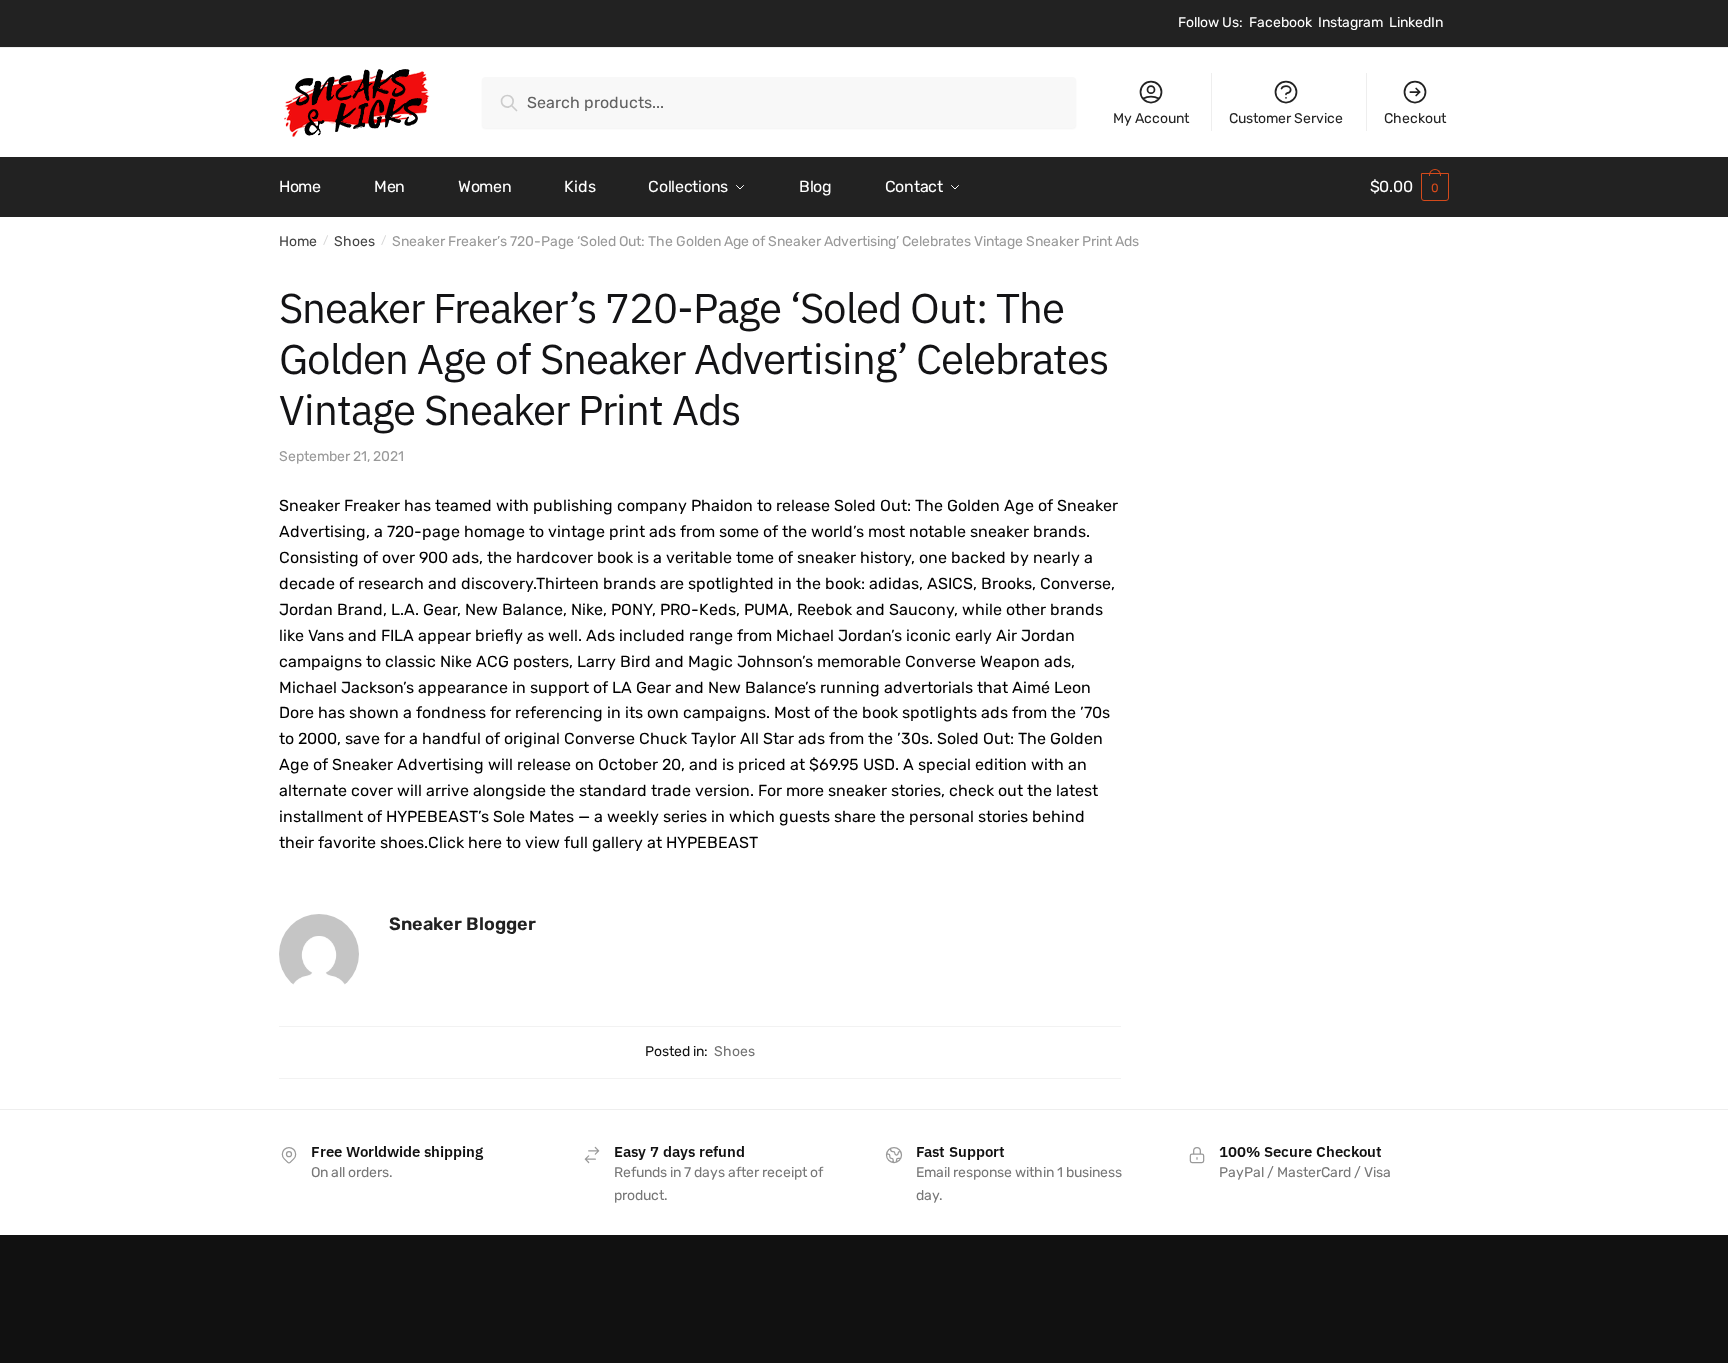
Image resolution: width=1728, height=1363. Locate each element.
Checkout (1415, 118)
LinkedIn (1416, 22)
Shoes (354, 241)
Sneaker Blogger (462, 924)
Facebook (1280, 22)
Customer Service (1286, 118)
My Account (1151, 118)
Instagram (1350, 22)
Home (298, 241)
